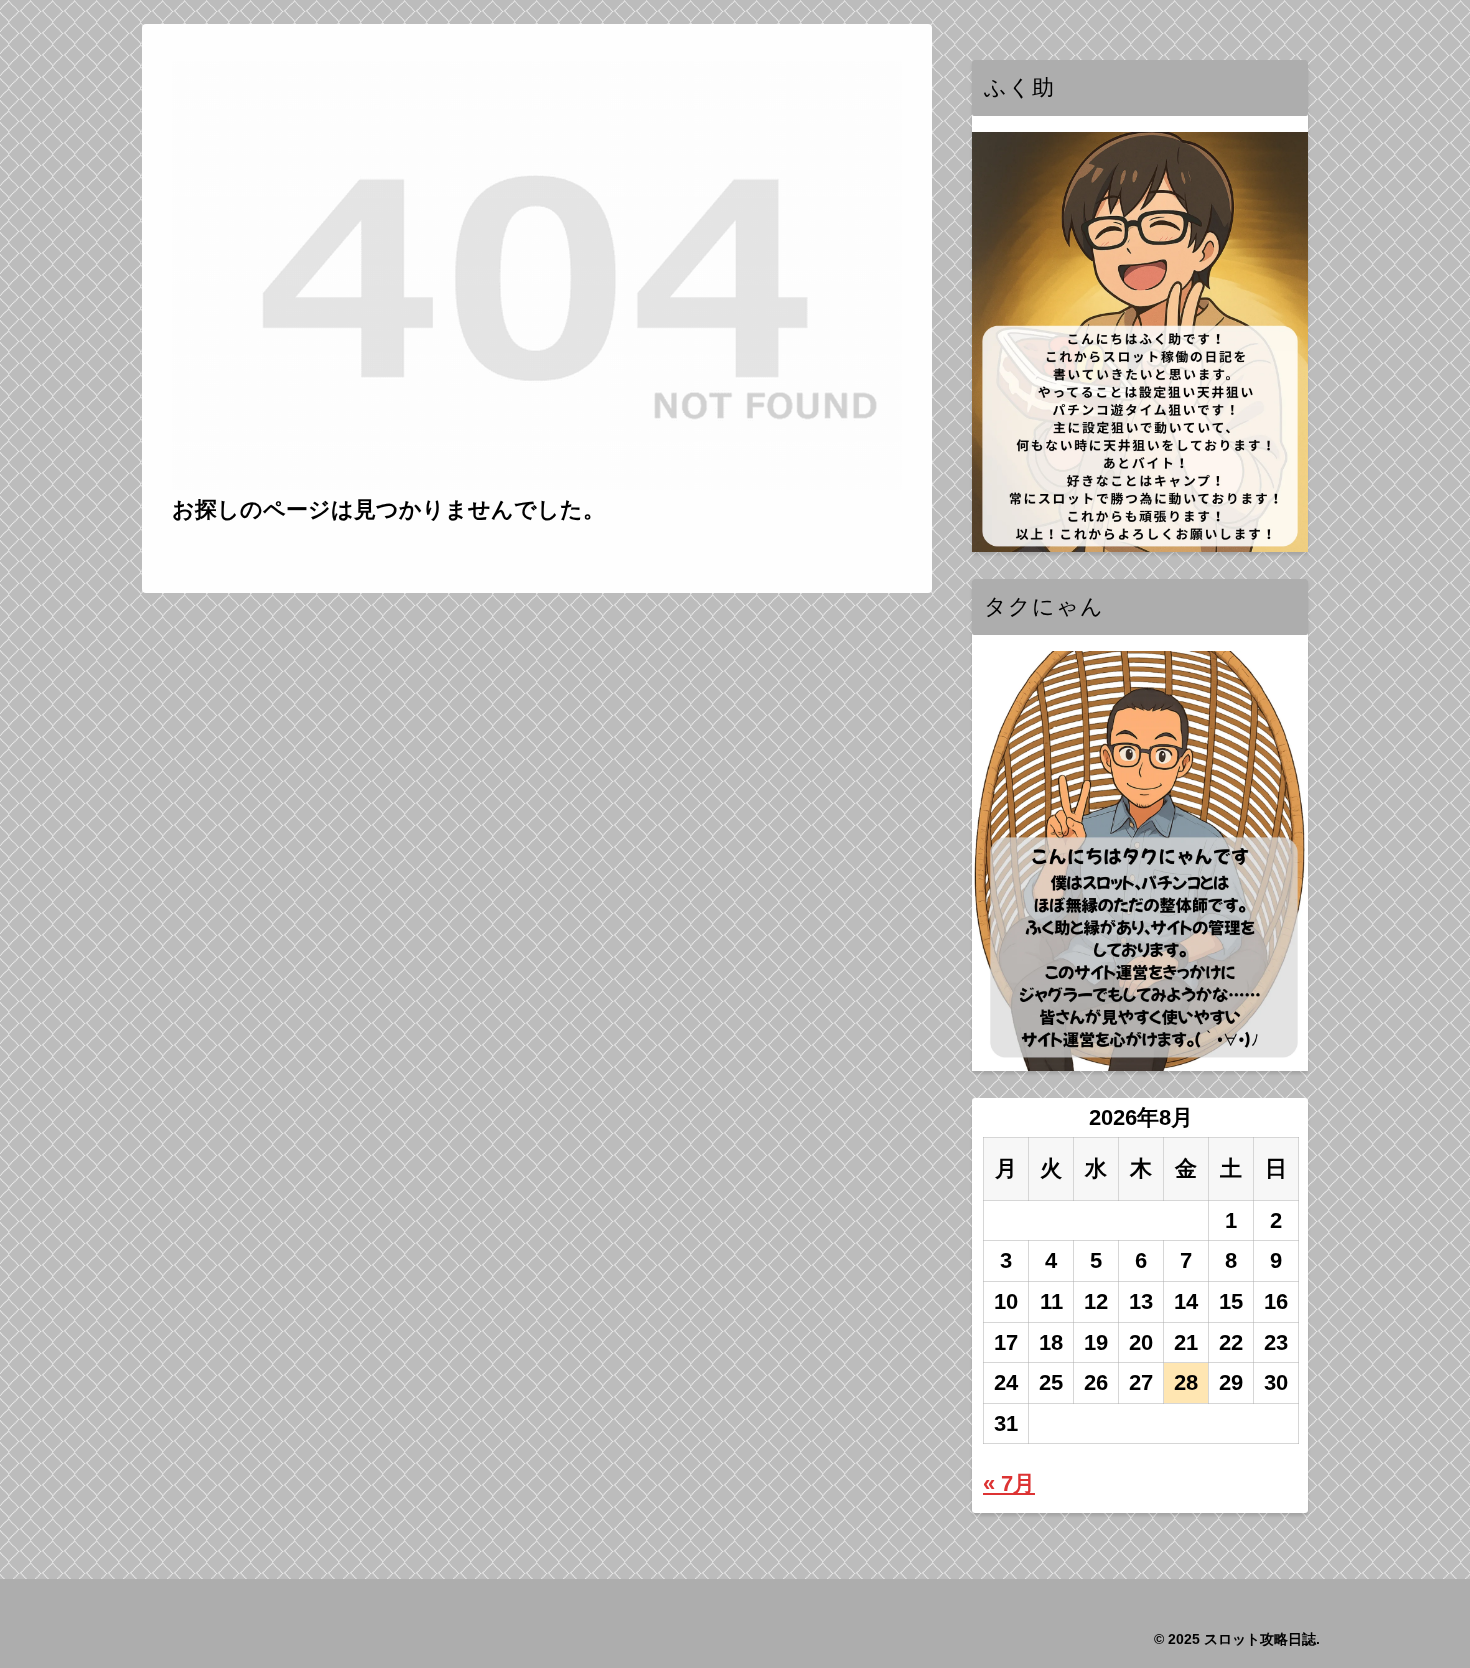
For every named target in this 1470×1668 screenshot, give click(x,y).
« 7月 (1009, 1483)
